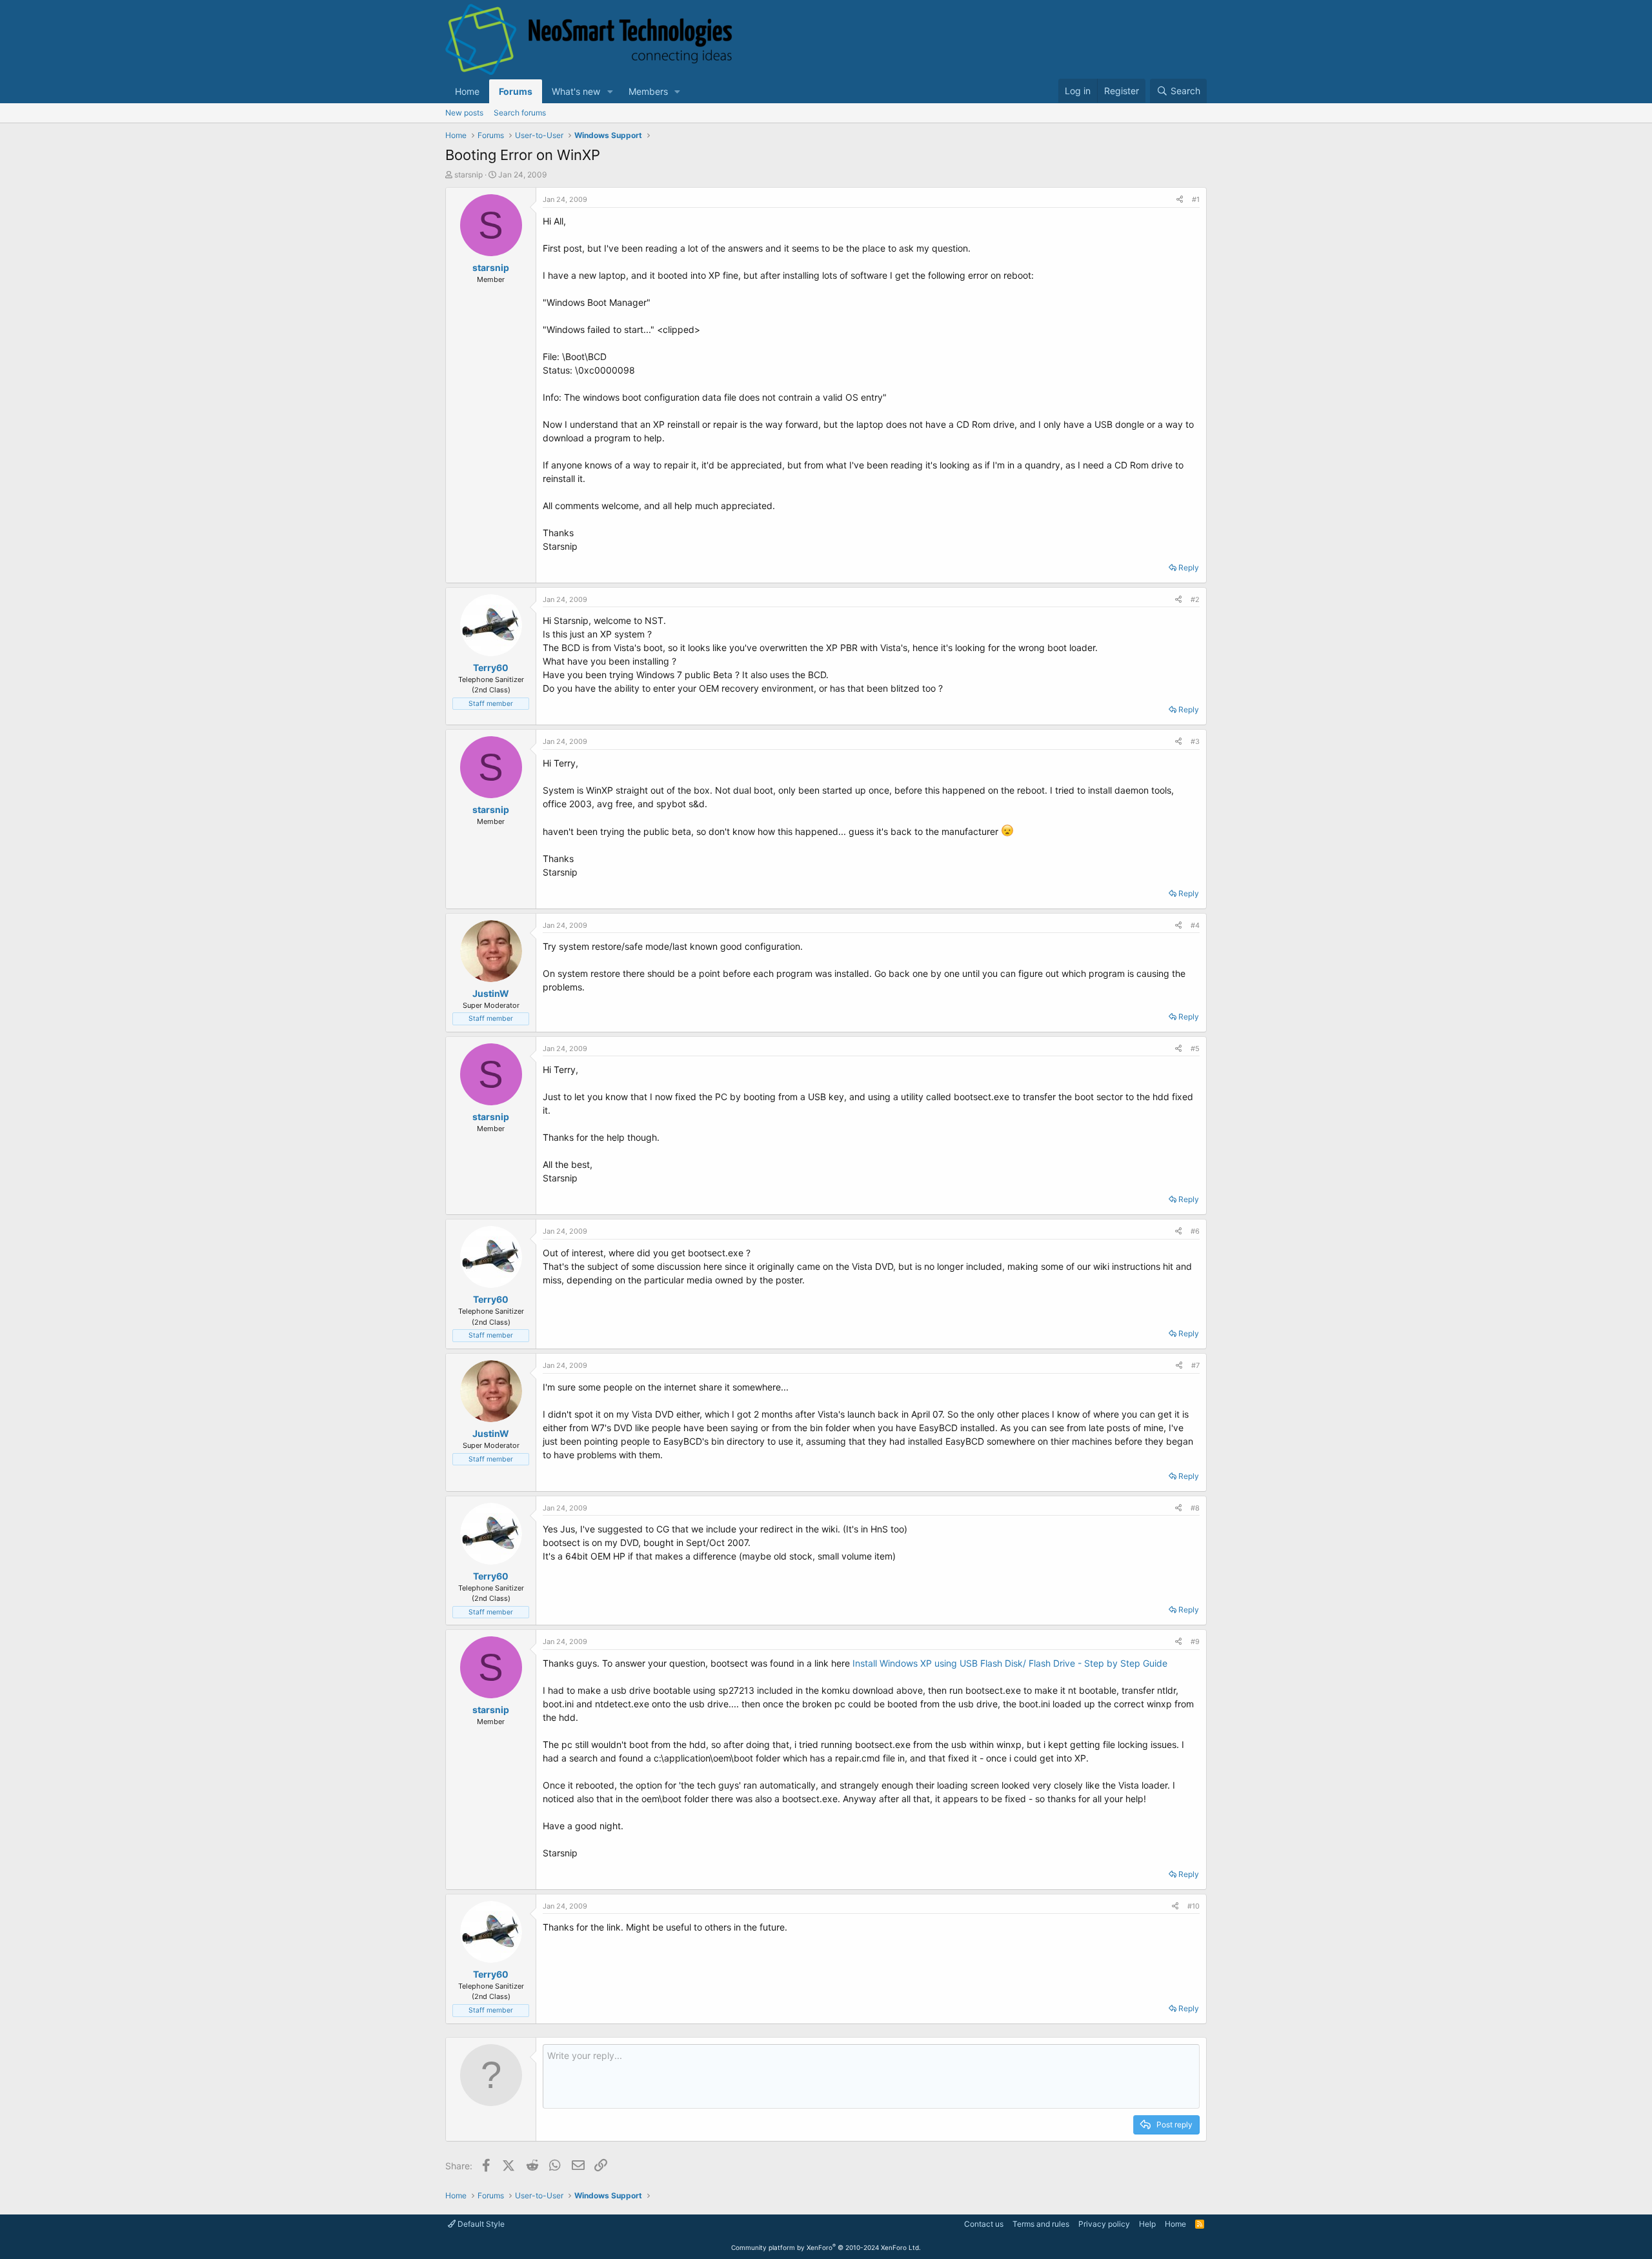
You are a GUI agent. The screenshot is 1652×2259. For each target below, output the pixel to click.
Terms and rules (1041, 2224)
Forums (516, 91)
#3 (1195, 741)
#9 (1195, 1642)
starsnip (468, 175)
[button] (610, 91)
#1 (1196, 199)
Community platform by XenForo (826, 2247)
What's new (576, 91)
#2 (1195, 599)
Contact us (984, 2224)
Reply (1189, 567)
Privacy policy (1104, 2224)
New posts (464, 113)
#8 (1195, 1508)
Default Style (480, 2224)
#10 (1194, 1906)
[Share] (1180, 200)
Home (467, 91)
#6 (1195, 1231)
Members (648, 91)
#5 (1195, 1049)
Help (1147, 2224)
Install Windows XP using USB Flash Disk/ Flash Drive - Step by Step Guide (1010, 1663)
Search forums (520, 113)
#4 (1195, 925)
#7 (1195, 1365)
